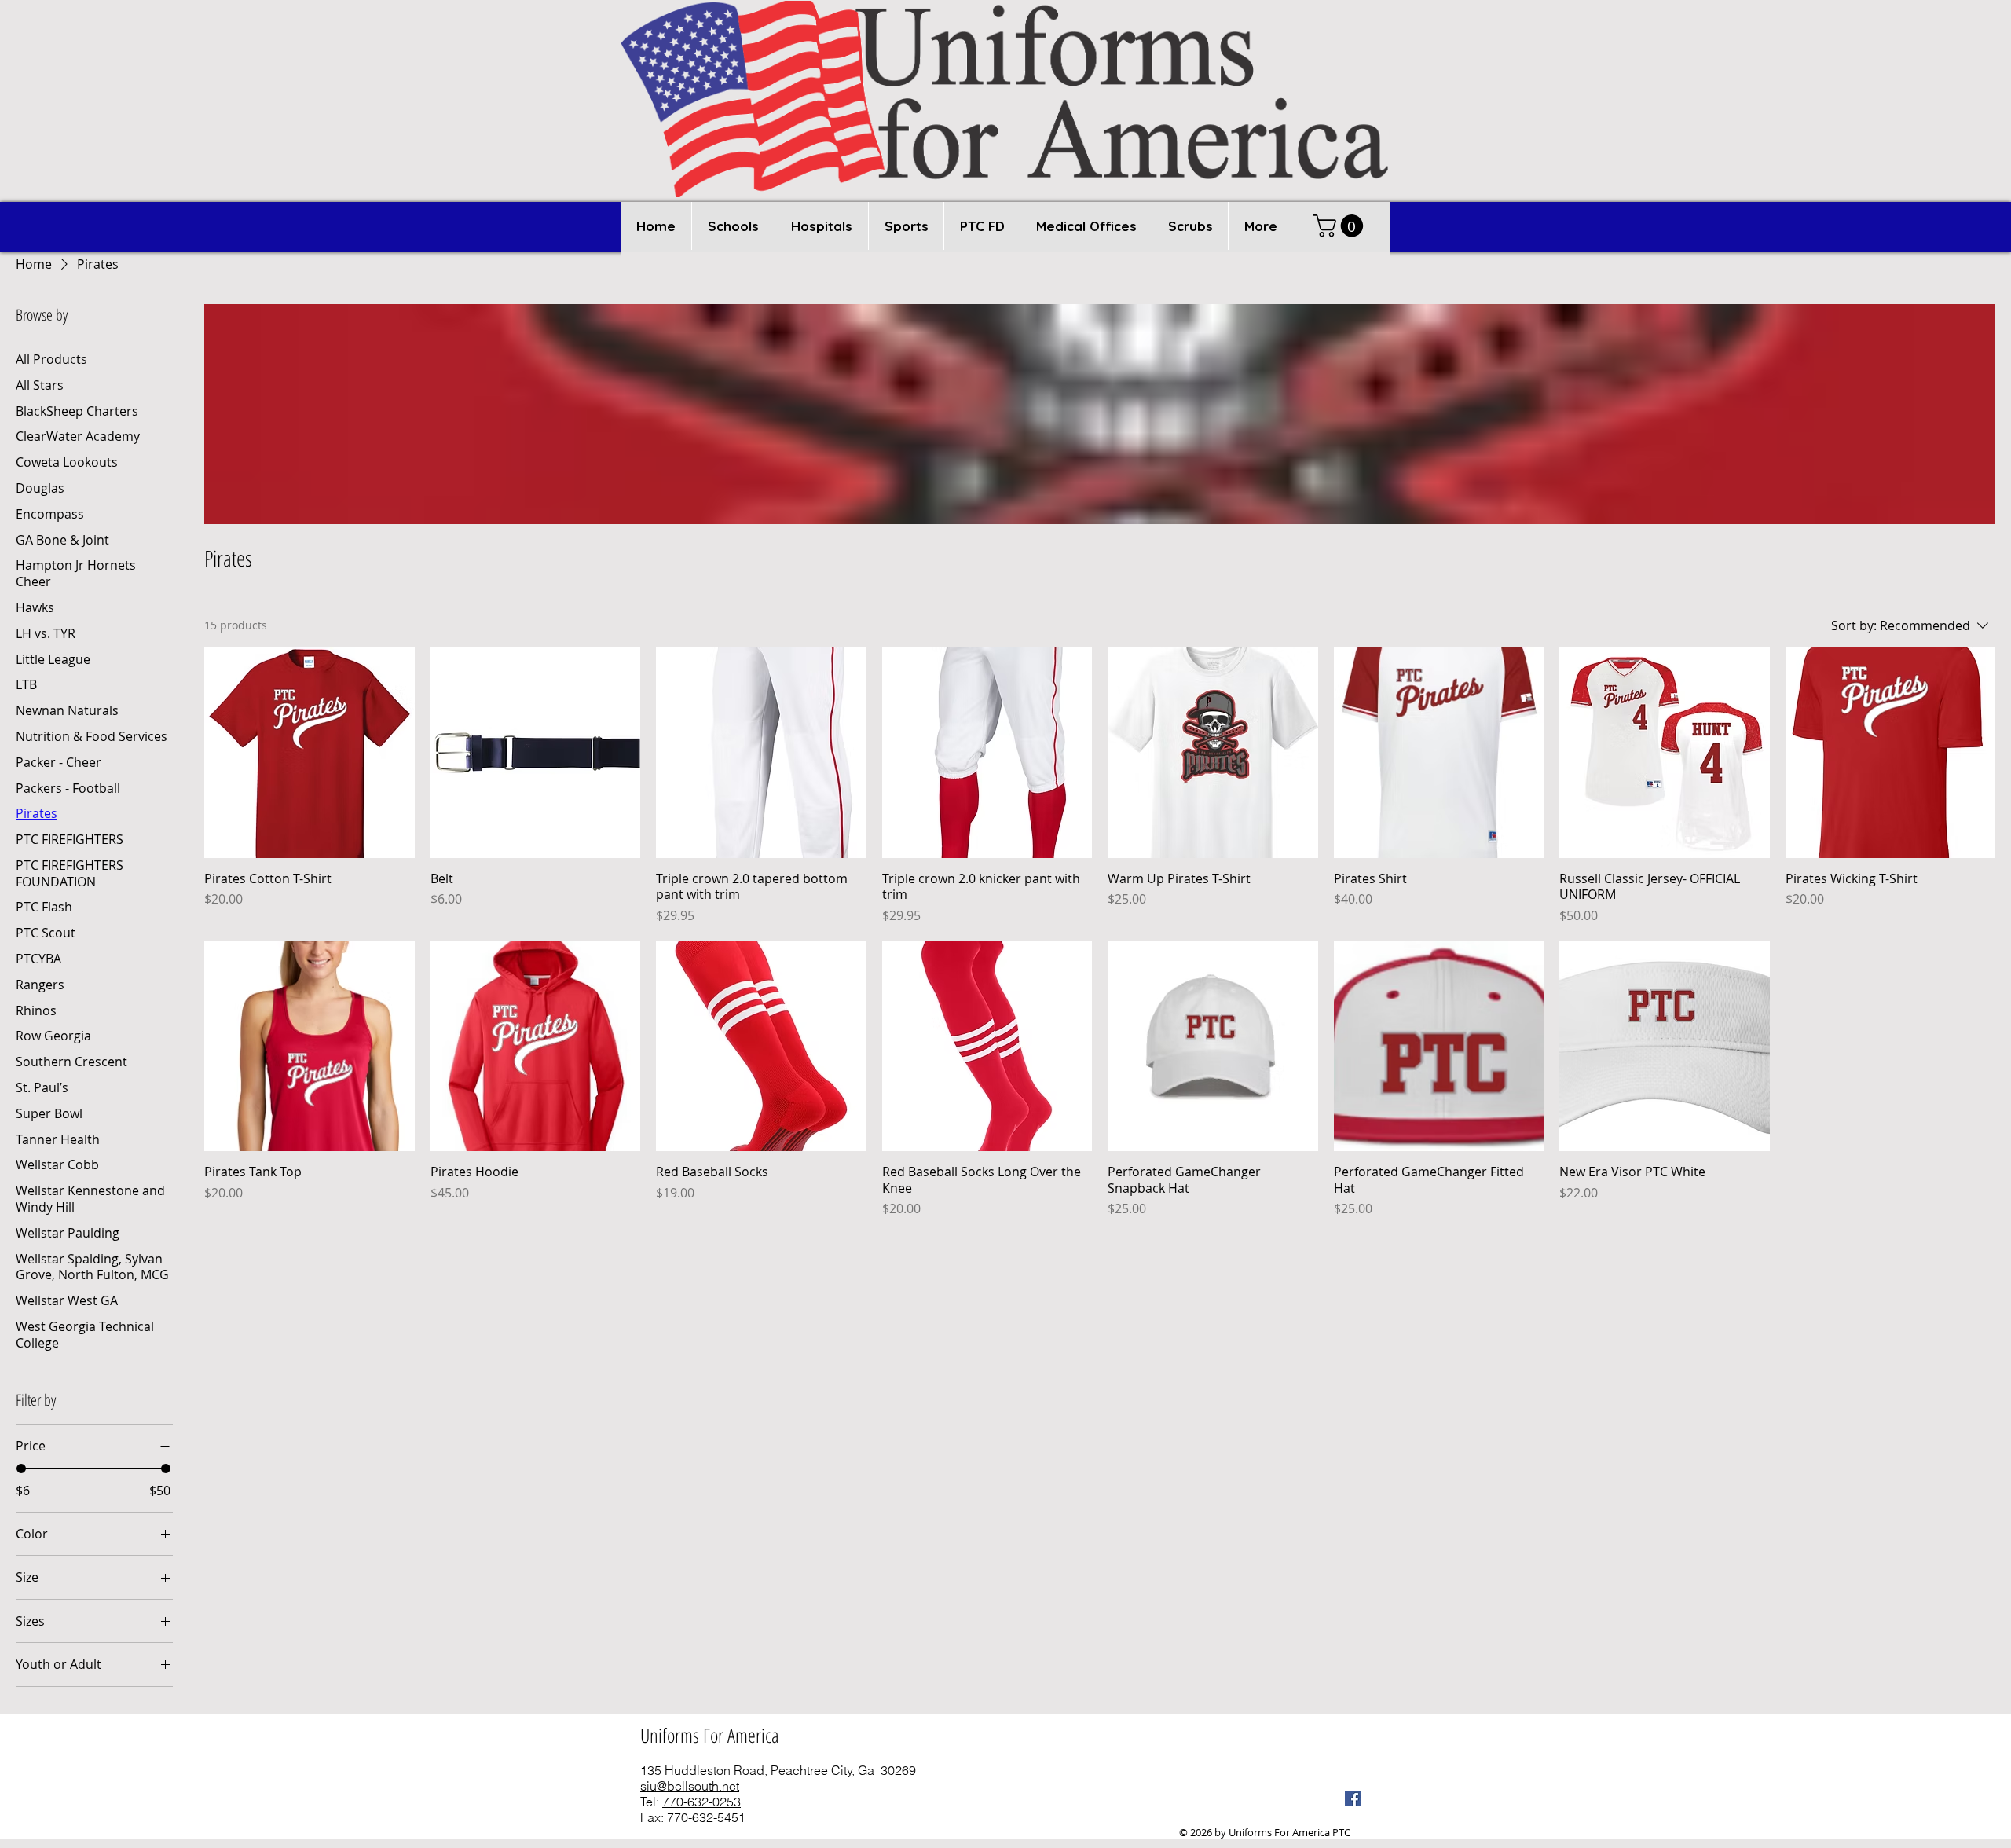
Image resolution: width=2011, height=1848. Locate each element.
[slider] (21, 1468)
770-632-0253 (701, 1802)
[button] (733, 226)
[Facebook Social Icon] (1353, 1798)
